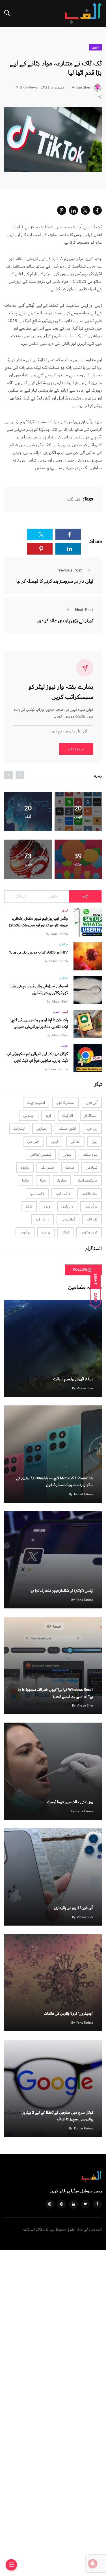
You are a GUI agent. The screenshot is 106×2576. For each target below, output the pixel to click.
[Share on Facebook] (97, 210)
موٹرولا (62, 1180)
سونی (67, 1155)
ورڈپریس (91, 1206)
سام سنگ (90, 1155)
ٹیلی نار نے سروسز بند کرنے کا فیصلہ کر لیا (55, 581)
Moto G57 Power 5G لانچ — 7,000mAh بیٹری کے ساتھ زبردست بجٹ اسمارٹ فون (55, 1482)
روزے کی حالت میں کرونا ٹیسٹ (70, 1802)
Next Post (84, 610)
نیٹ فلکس (89, 1193)
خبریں (95, 47)
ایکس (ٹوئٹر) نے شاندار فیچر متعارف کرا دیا (62, 1591)
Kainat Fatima (58, 961)
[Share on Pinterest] (62, 210)
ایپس (65, 910)
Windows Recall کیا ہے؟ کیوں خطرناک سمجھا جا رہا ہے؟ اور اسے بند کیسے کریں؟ (56, 1693)
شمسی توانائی (41, 1155)
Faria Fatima (59, 934)
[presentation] (20, 775)
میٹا (43, 1180)
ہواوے (46, 1232)
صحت (70, 1167)
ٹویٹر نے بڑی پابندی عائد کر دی (65, 621)
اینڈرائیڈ (19, 1129)
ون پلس (67, 1206)
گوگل (65, 1232)
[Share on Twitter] (85, 210)
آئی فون (92, 1103)
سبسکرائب (76, 749)
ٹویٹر (29, 1206)
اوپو (48, 1116)
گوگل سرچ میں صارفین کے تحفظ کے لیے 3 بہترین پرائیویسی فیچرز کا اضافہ (57, 2116)
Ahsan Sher (60, 1002)
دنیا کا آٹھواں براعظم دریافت (73, 1379)
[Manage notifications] (93, 2564)
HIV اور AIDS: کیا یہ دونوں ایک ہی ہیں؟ (39, 952)
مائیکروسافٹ (88, 1180)
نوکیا (25, 1180)
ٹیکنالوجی (68, 1219)
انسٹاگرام (91, 1116)
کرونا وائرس (89, 1232)
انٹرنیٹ (68, 1116)
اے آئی (75, 1142)
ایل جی (92, 1129)
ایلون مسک (67, 1129)
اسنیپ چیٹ (36, 1103)
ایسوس (29, 1116)
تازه (85, 896)
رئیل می (33, 1142)
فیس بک (47, 1167)
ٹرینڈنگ (21, 896)
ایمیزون (42, 1129)
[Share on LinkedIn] (73, 210)
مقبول (53, 896)
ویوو (47, 1206)
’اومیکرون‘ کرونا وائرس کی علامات (69, 2014)
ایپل (95, 1142)
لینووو (25, 1167)
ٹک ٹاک (74, 499)
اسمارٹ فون (65, 1103)
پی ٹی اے (43, 1219)
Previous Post (69, 570)
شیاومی (92, 1167)
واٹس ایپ (63, 1193)
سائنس (64, 944)
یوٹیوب (25, 1232)
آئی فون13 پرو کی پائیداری (74, 1908)
